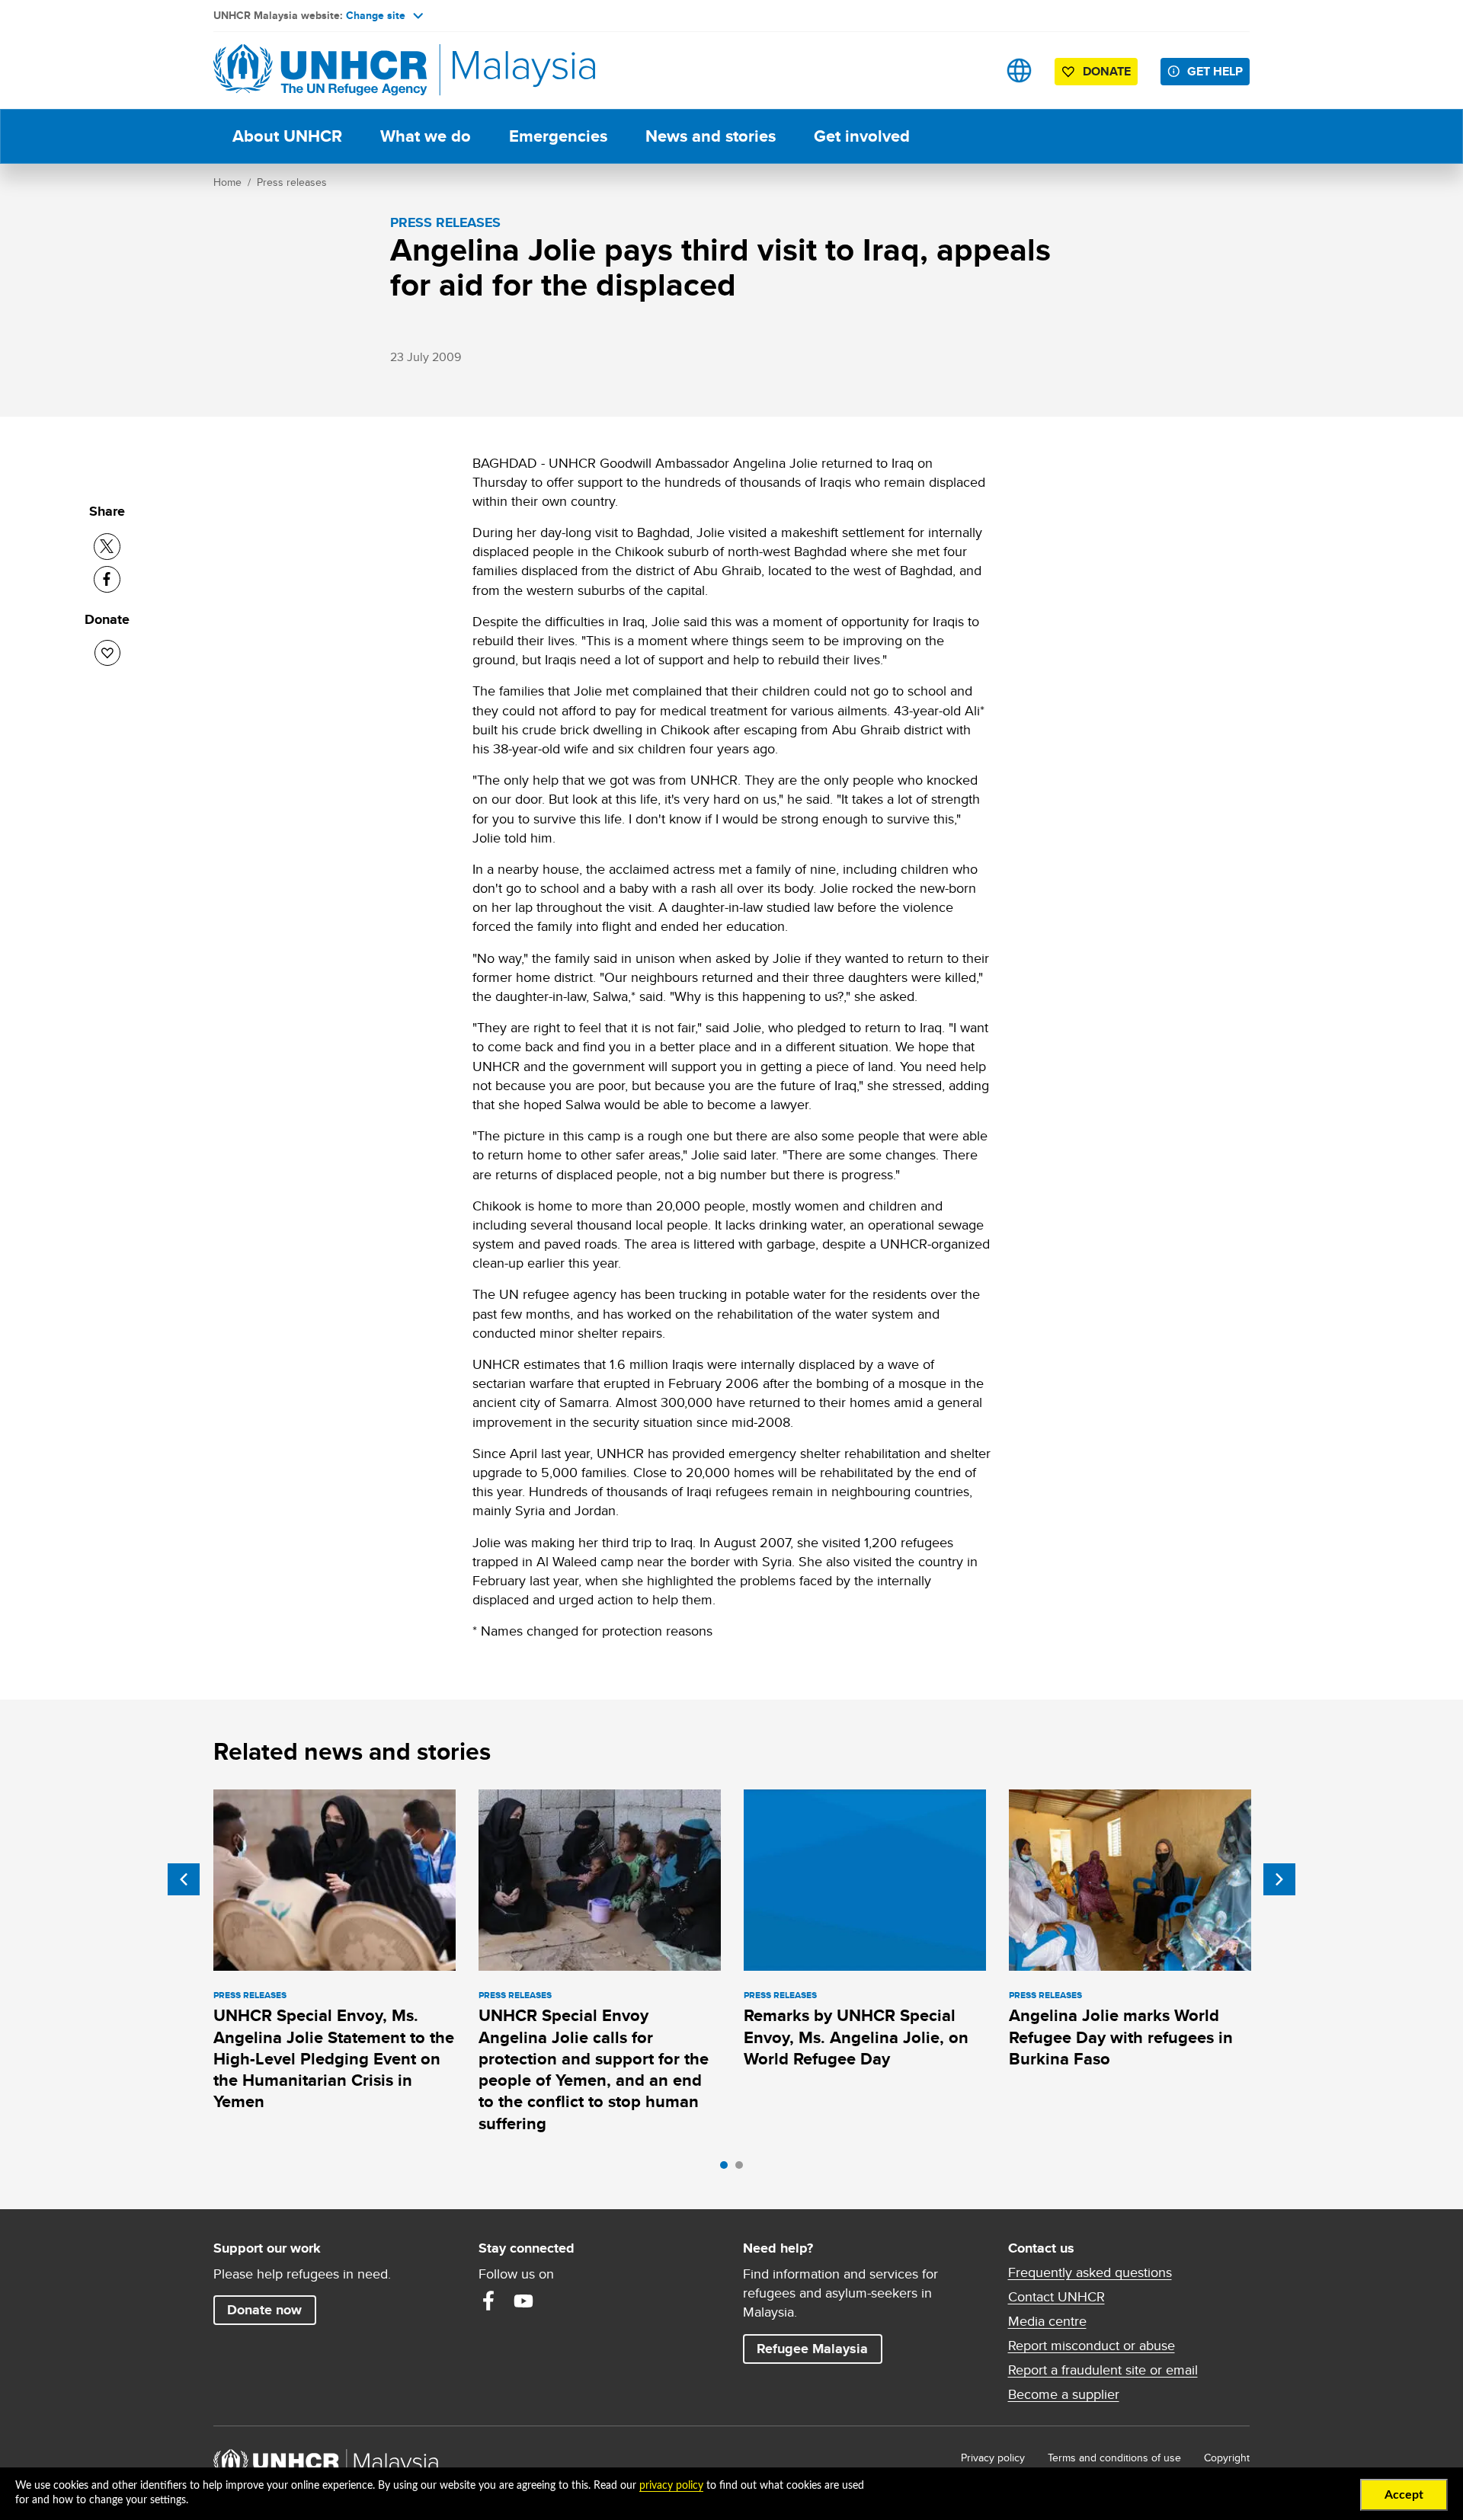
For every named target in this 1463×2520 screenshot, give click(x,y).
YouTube (523, 2301)
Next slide (1279, 1879)
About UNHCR (287, 136)
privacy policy (671, 2486)
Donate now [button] (264, 2310)
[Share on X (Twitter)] (107, 547)
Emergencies (558, 136)
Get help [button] (1218, 71)
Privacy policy (993, 2458)
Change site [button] (376, 15)
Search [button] (971, 70)
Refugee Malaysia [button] (819, 2348)
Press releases (292, 182)
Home (227, 182)
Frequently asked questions (1090, 2272)
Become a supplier (1064, 2394)
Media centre (1047, 2321)
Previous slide (184, 1879)
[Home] (320, 70)
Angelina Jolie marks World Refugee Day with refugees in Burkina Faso (1121, 2037)
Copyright (1227, 2458)
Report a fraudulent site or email (1103, 2370)
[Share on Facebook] (107, 579)
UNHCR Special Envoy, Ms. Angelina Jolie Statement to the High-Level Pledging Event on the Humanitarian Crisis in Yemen (334, 2058)
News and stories (711, 136)
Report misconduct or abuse (1092, 2346)
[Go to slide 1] (728, 2169)
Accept (1404, 2495)
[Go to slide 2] (743, 2169)
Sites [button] (1019, 70)
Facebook (488, 2301)
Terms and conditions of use (1114, 2458)
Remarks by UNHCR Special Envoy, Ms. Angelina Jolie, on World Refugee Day (856, 2037)
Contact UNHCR (1056, 2297)
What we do (426, 136)
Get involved (862, 136)
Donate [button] (1107, 71)
